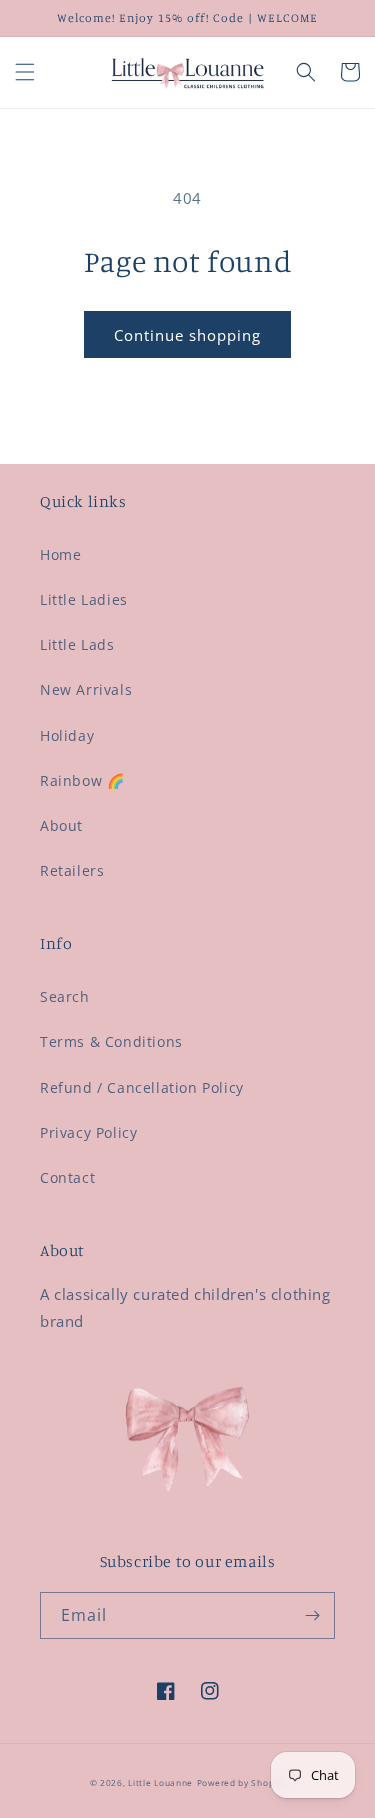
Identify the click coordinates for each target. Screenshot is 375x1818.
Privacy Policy (88, 1132)
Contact (67, 1177)
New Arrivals (86, 689)
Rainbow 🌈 (82, 780)
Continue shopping (187, 335)
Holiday (67, 735)
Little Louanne (160, 1782)
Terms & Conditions (111, 1041)
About (61, 825)
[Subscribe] (312, 1615)
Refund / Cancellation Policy (142, 1087)
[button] (25, 72)
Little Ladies (84, 599)
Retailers (72, 870)
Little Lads (77, 644)
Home (60, 554)
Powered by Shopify (241, 1782)
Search (65, 996)
